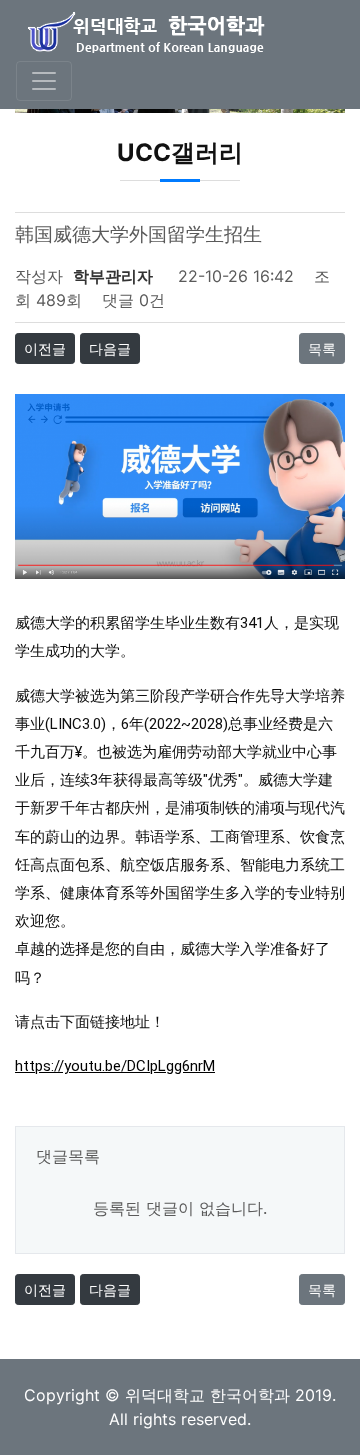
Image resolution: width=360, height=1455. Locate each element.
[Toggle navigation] (44, 81)
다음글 (110, 348)
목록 (322, 348)
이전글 (45, 348)
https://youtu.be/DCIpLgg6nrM (115, 1066)
